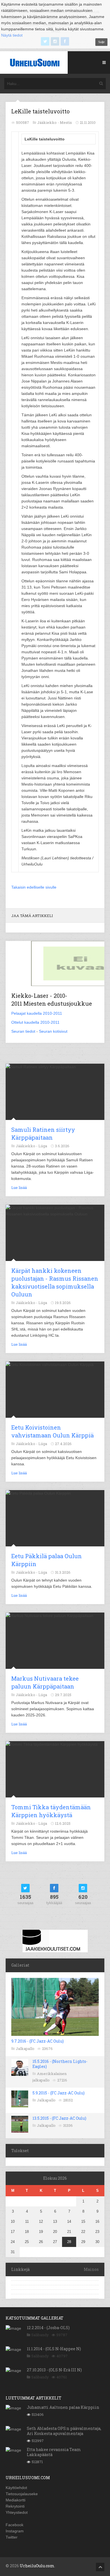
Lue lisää (19, 1188)
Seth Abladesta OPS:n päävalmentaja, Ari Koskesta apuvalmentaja (64, 2431)
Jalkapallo (25, 2049)
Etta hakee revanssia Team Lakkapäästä (54, 2452)
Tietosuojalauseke (22, 2494)
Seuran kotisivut (53, 1031)
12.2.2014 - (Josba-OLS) (48, 2328)
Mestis (66, 122)
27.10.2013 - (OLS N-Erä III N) (54, 2370)
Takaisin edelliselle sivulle (34, 887)
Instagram (15, 2531)
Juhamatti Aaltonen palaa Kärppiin (63, 2407)
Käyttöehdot (16, 2488)
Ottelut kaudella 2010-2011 (35, 1022)
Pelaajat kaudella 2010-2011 (37, 1013)
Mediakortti (16, 2500)
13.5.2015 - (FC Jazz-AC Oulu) (59, 2118)
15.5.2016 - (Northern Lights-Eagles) (60, 2064)
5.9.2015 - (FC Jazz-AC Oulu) (59, 2093)
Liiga (43, 1146)
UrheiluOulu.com (37, 2566)
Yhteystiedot (17, 2512)
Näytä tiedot (12, 35)
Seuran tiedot (23, 1031)
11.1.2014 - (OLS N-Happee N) (54, 2349)
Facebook (15, 2525)
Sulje (101, 42)
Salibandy (40, 2335)
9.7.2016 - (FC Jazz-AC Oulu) (38, 2041)
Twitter (12, 2537)
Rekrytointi (15, 2506)
